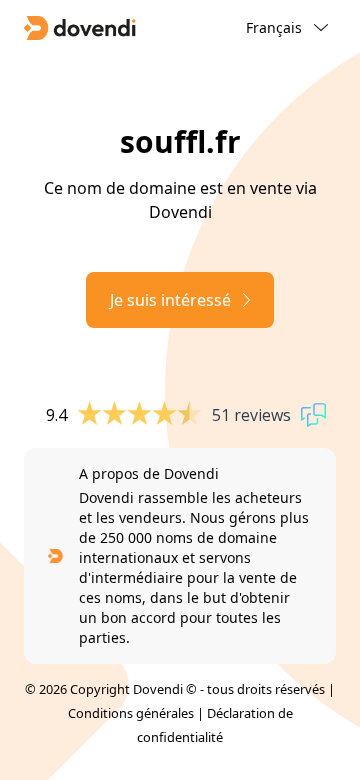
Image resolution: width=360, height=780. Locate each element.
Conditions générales (131, 713)
